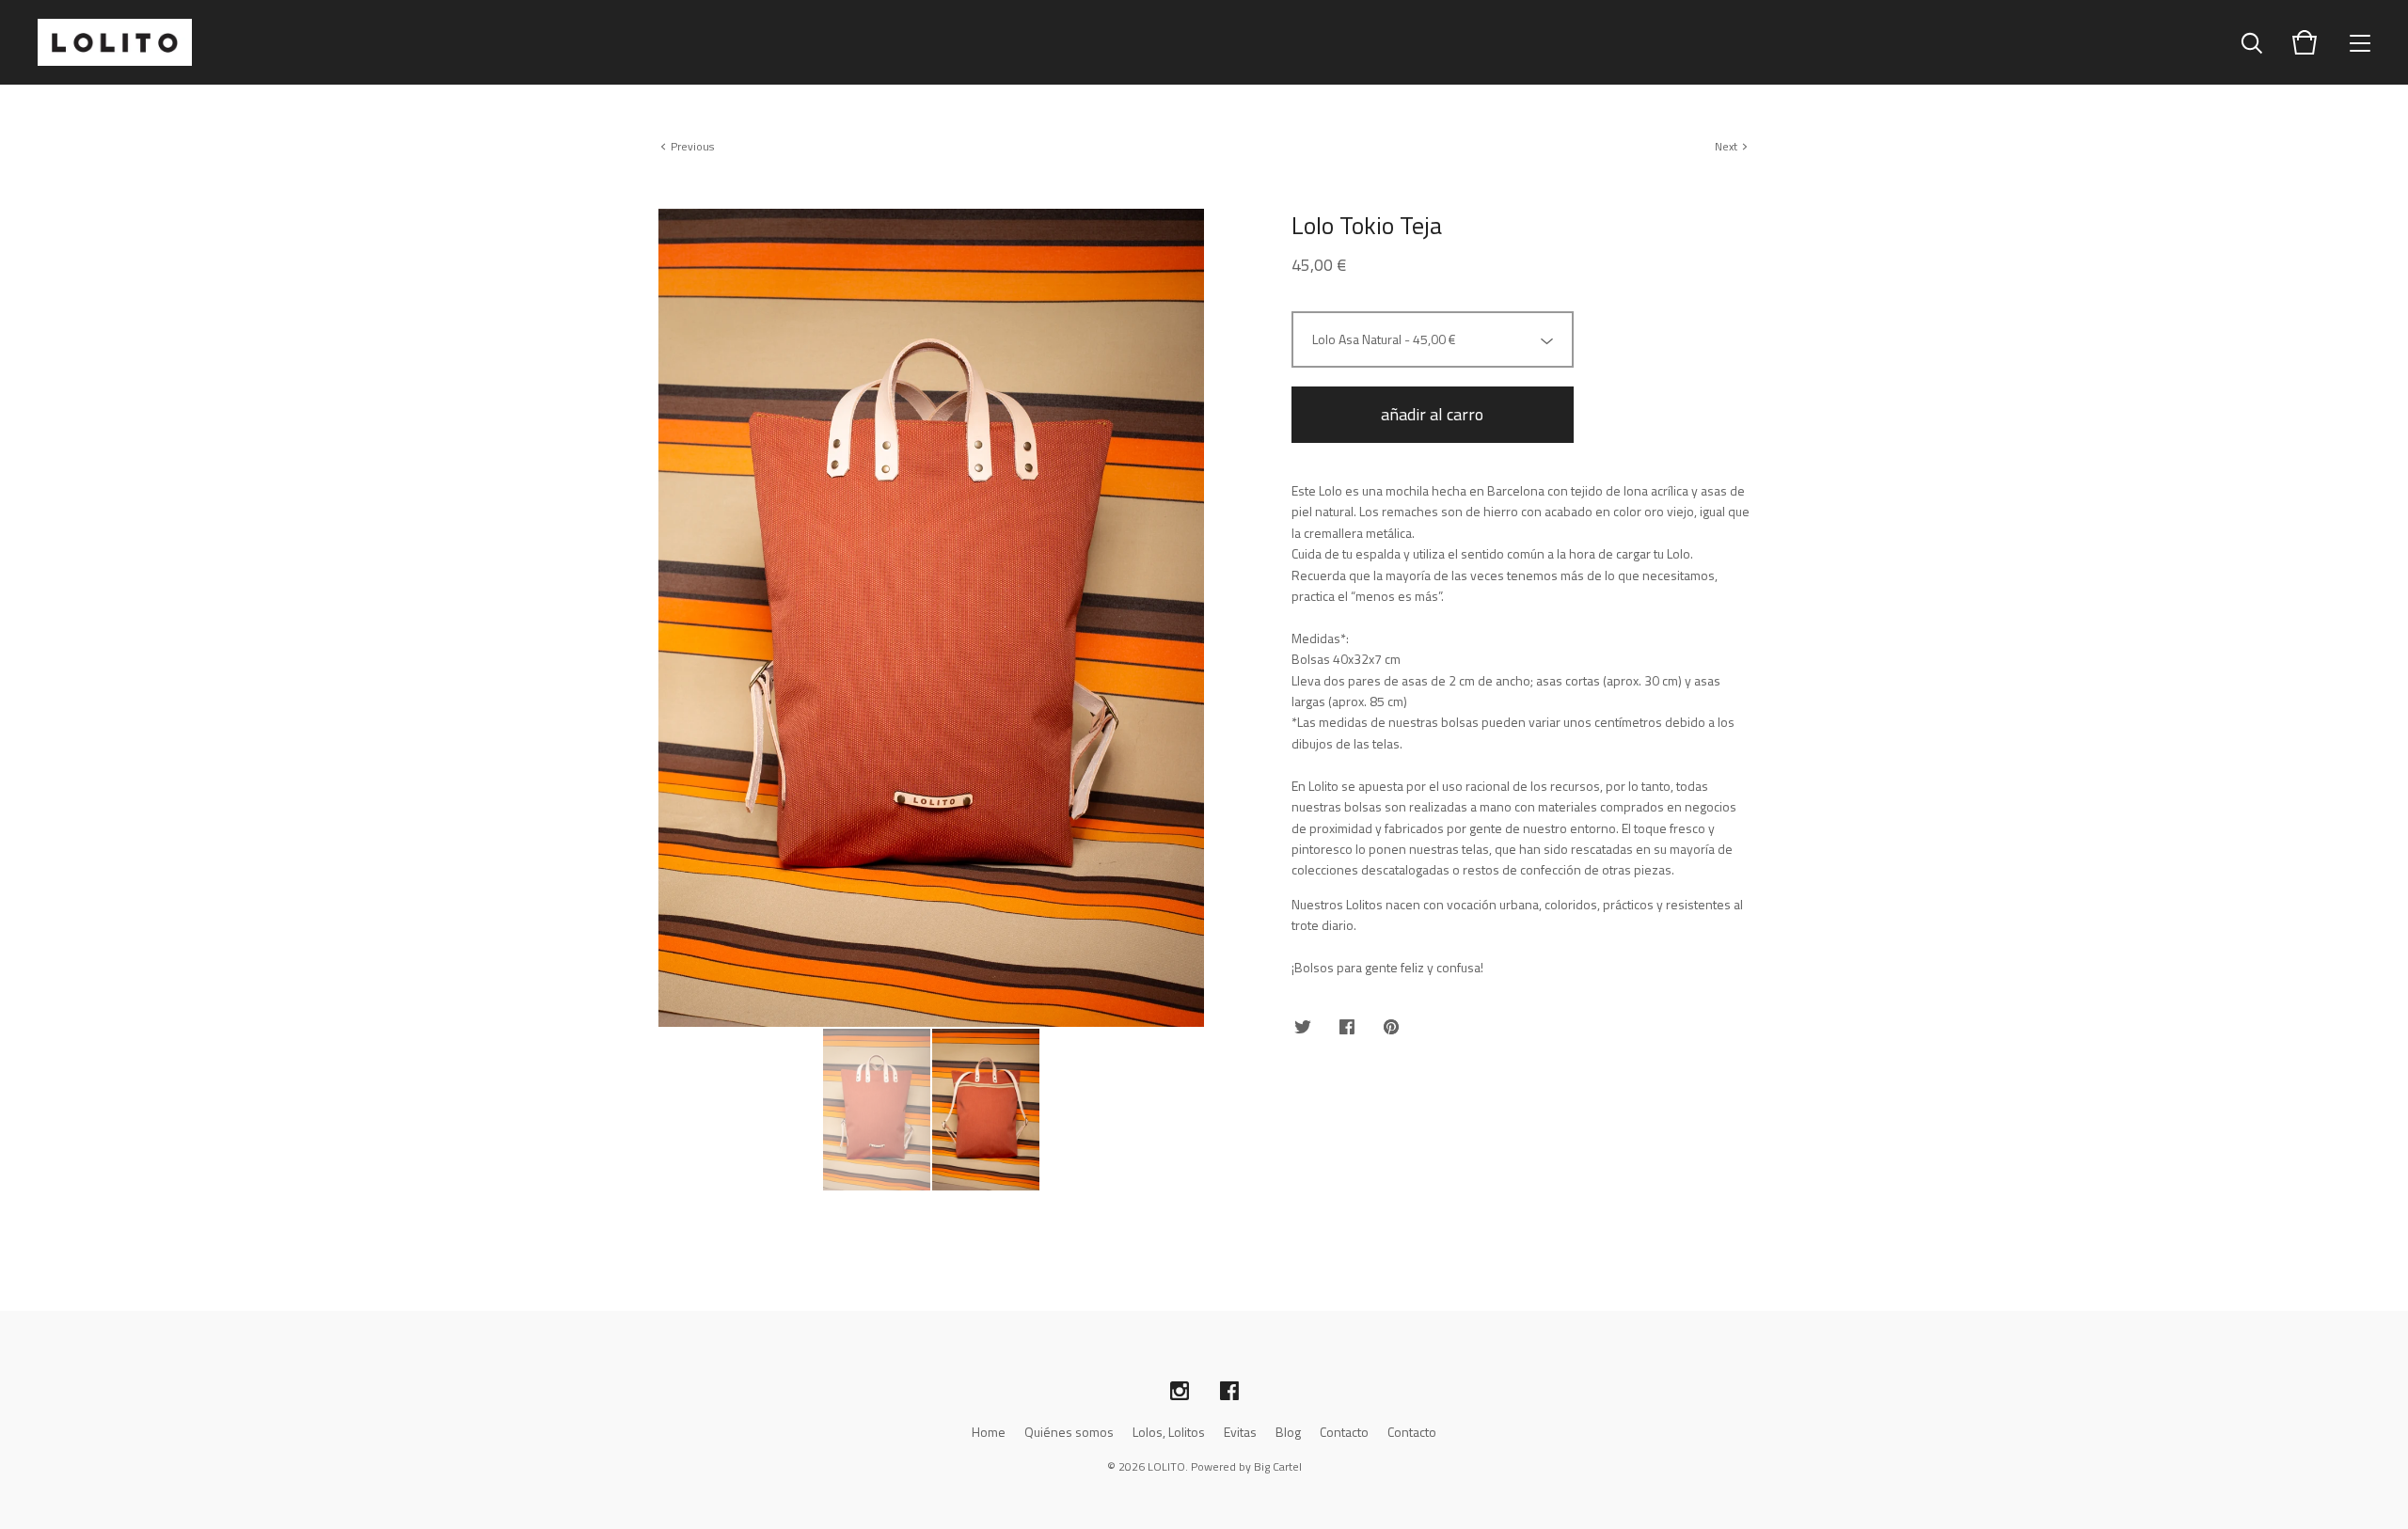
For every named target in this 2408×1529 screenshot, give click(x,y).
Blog (1288, 1432)
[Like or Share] (1347, 1028)
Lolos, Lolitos (1169, 1432)
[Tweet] (1303, 1028)
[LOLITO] (115, 42)
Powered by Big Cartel (1246, 1466)
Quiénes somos (1069, 1432)
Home (989, 1432)
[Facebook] (1229, 1392)
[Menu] (2360, 42)
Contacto (1344, 1432)
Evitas (1240, 1432)
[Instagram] (1180, 1392)
